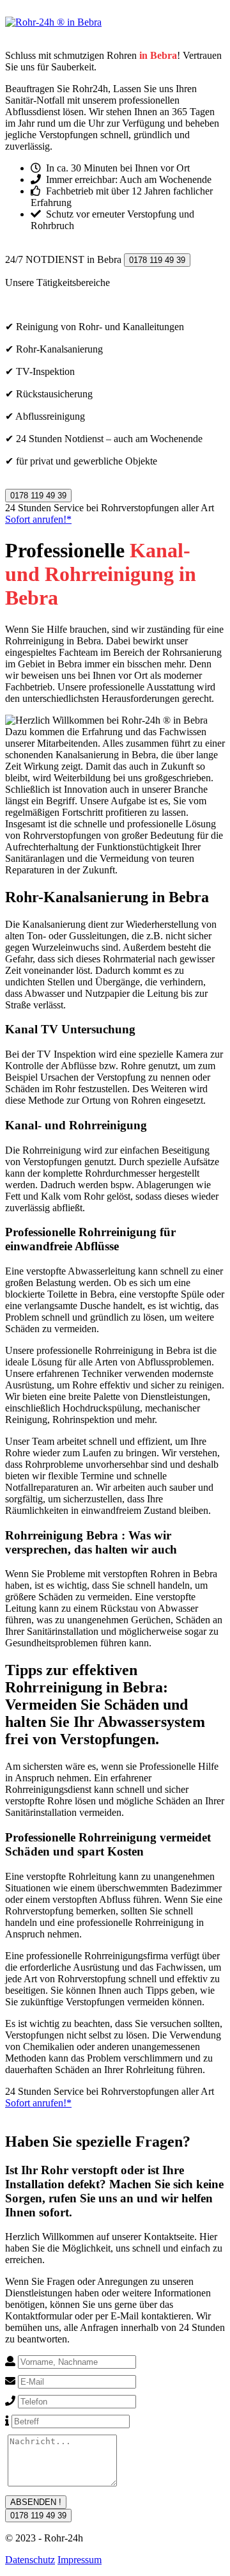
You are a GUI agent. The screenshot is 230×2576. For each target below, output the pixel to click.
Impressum (80, 2560)
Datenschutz (30, 2560)
